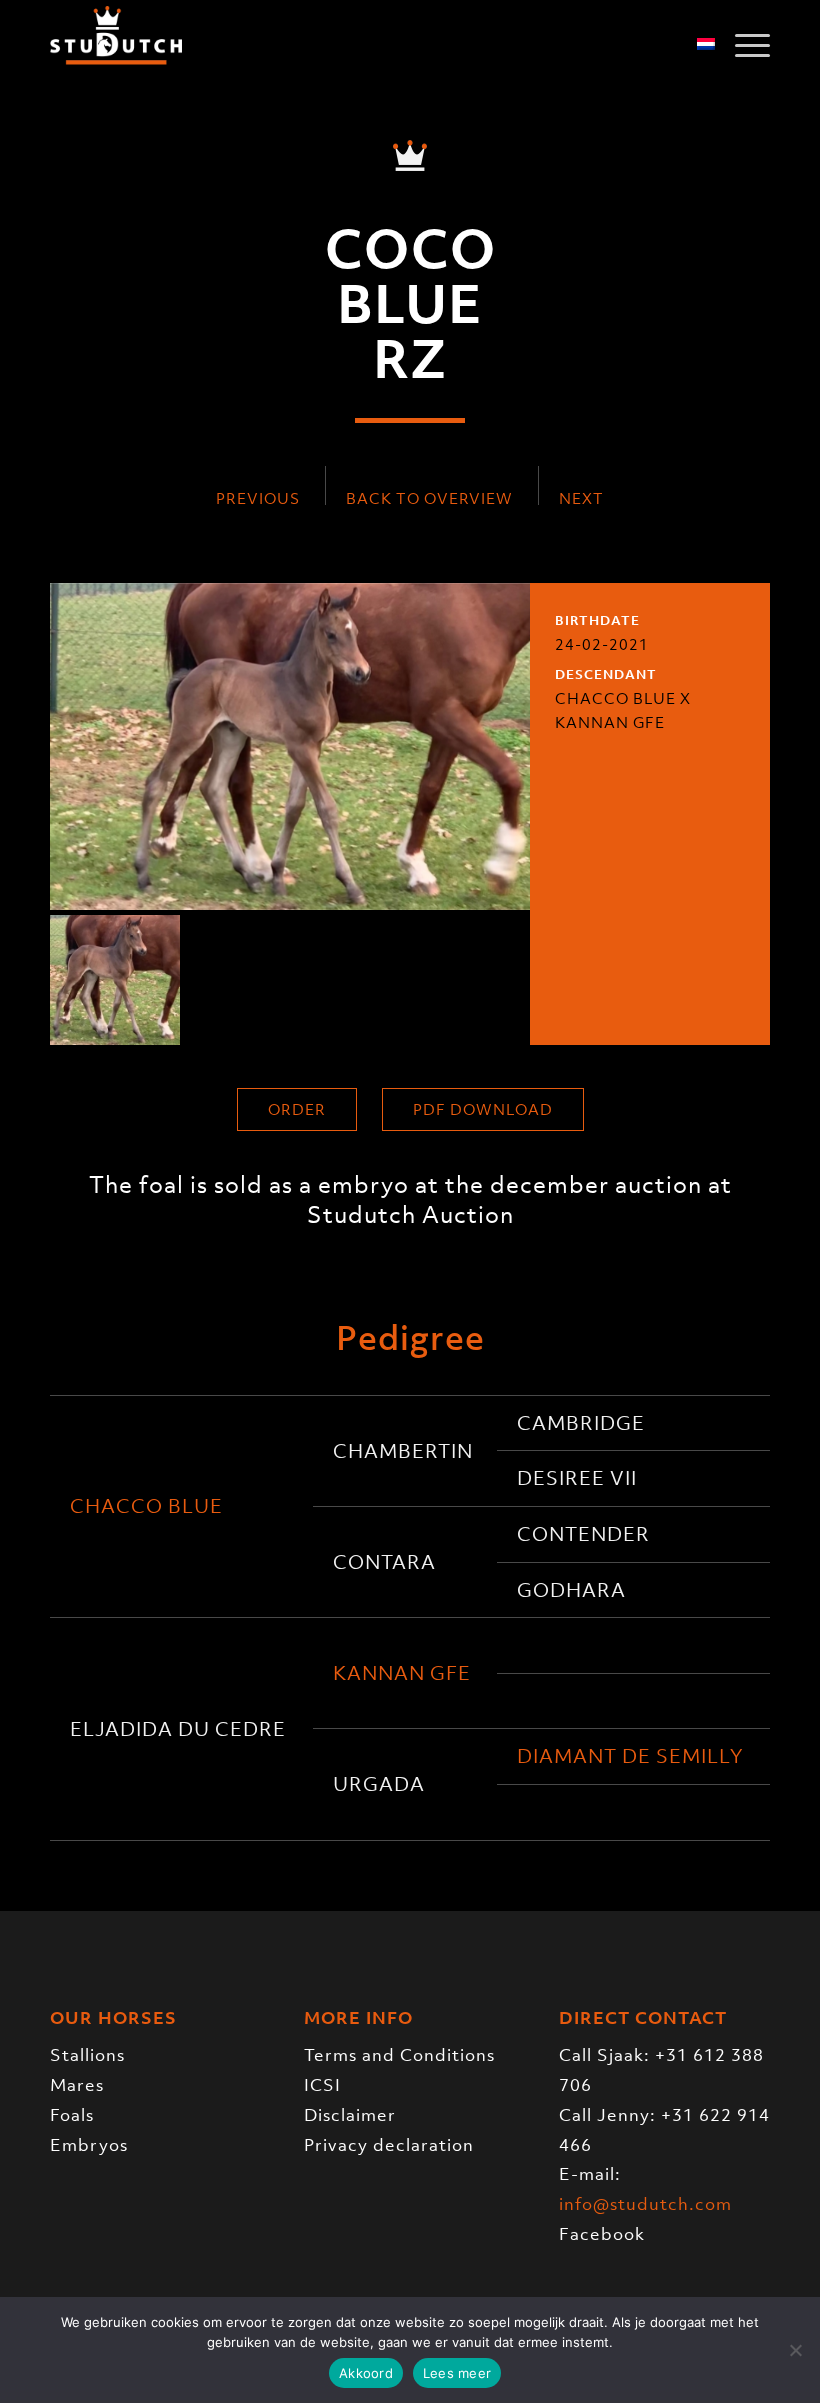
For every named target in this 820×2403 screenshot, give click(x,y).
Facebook (602, 2234)
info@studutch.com (645, 2204)
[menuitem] (742, 45)
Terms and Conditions (399, 2055)
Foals (72, 2115)
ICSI (322, 2085)
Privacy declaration (389, 2145)
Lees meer (457, 2373)
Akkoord (366, 2373)
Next (581, 498)
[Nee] (795, 2350)
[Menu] (742, 45)
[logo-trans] (116, 45)
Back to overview (429, 498)
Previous (258, 498)
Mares (77, 2085)
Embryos (89, 2145)
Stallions (87, 2055)
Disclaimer (350, 2115)
